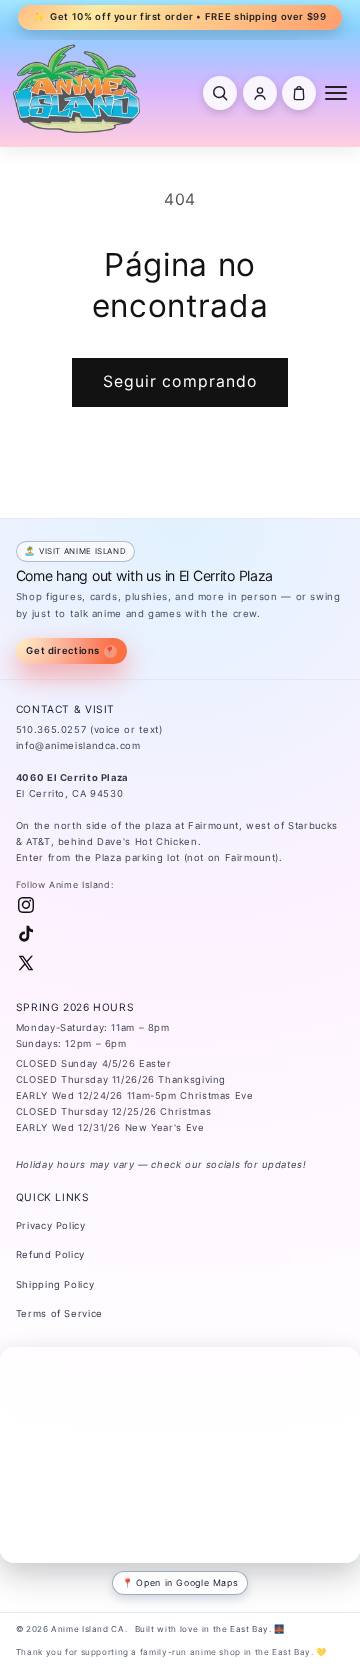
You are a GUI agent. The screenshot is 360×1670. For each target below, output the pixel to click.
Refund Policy (50, 1254)
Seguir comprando (180, 381)
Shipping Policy (55, 1284)
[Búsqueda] (220, 93)
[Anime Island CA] (77, 88)
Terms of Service (59, 1313)
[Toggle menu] (336, 93)
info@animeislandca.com (78, 745)
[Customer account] (260, 93)
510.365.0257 (51, 729)
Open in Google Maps (187, 1582)
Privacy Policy (51, 1225)
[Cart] (299, 93)
